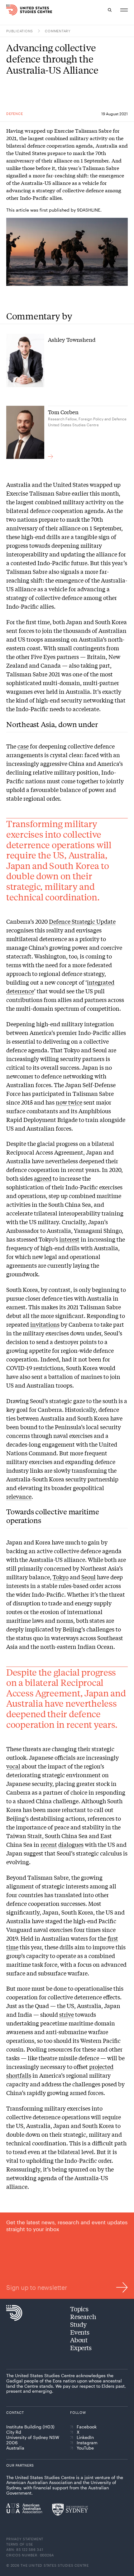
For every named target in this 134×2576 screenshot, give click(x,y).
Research (83, 2316)
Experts (81, 2347)
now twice (69, 1102)
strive (67, 2014)
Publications (20, 31)
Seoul (89, 1577)
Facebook (87, 2427)
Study (78, 2324)
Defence (14, 114)
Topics (79, 2309)
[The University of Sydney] (70, 2510)
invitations (45, 1324)
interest (69, 1239)
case (23, 746)
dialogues (71, 1844)
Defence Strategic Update (82, 921)
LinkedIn (85, 2437)
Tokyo (61, 1577)
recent (49, 1844)
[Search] (110, 10)
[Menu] (124, 10)
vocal (13, 1766)
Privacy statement (25, 2539)
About (79, 2340)
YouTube (85, 2448)
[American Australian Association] (24, 2508)
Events (80, 2332)
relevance (19, 1496)
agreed (43, 1178)
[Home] (10, 10)
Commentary (58, 31)
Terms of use (20, 2544)
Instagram (87, 2443)
